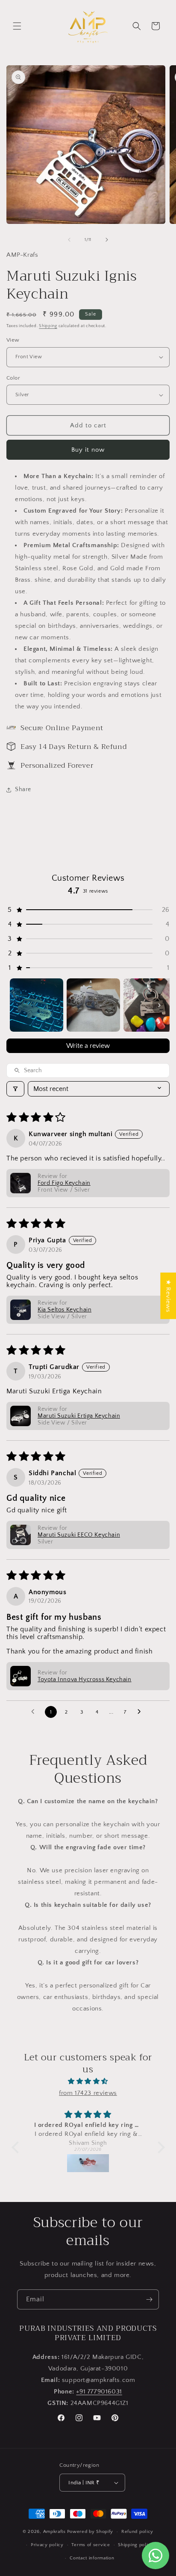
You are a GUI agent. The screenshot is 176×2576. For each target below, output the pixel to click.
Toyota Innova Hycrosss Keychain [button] (85, 1680)
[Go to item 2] (93, 1005)
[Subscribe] (149, 2299)
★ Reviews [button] (168, 1296)
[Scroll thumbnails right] (159, 1005)
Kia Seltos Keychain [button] (65, 1310)
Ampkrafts (54, 2532)
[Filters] (15, 1089)
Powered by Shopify (90, 2532)
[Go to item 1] (37, 1005)
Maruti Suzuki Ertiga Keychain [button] (79, 1416)
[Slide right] (107, 240)
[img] (88, 2081)
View (13, 340)
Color (13, 378)
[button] (17, 26)
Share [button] (23, 789)
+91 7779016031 (99, 2392)
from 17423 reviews (88, 2093)
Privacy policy (47, 2545)
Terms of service (91, 2545)
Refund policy (137, 2532)
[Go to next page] (141, 1712)
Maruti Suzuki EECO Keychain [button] (79, 1535)
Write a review (88, 1046)
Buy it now (88, 450)
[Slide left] (69, 240)
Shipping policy (136, 2545)
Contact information (92, 2558)
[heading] (88, 591)
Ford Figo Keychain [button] (64, 1183)
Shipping (48, 326)
